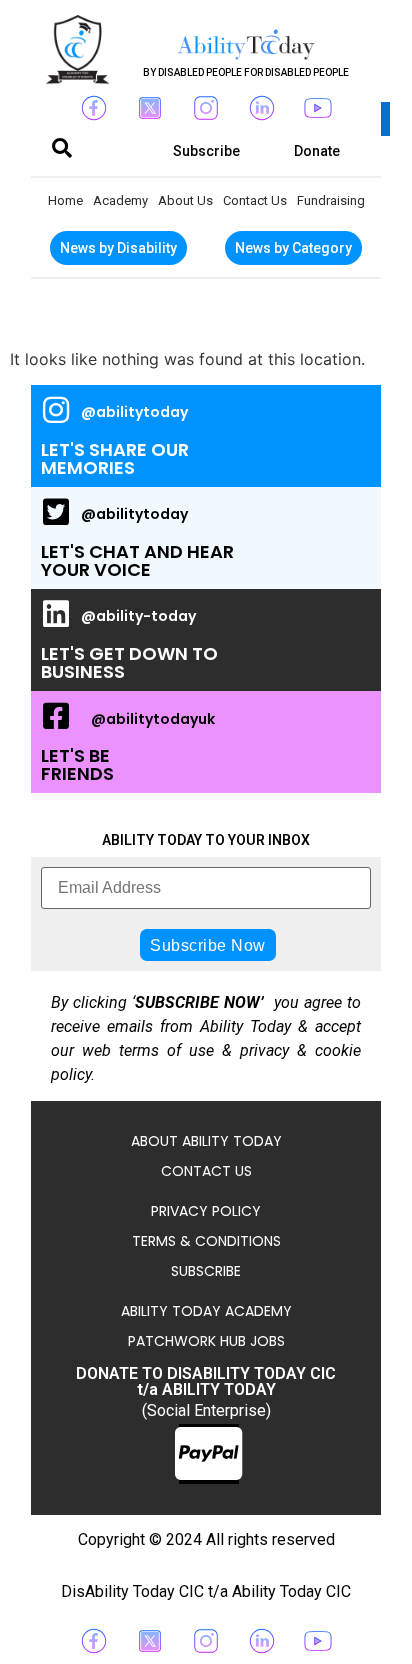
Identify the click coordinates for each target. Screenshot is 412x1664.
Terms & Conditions (206, 1241)
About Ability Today (206, 1141)
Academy (120, 200)
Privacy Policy (206, 1211)
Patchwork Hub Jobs (206, 1341)
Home (65, 200)
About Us (185, 200)
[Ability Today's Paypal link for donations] (209, 1454)
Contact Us (255, 200)
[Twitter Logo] (150, 108)
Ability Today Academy (206, 1311)
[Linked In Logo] (262, 108)
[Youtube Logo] (318, 108)
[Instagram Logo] (206, 108)
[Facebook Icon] (94, 108)
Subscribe (206, 1271)
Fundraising (331, 200)
